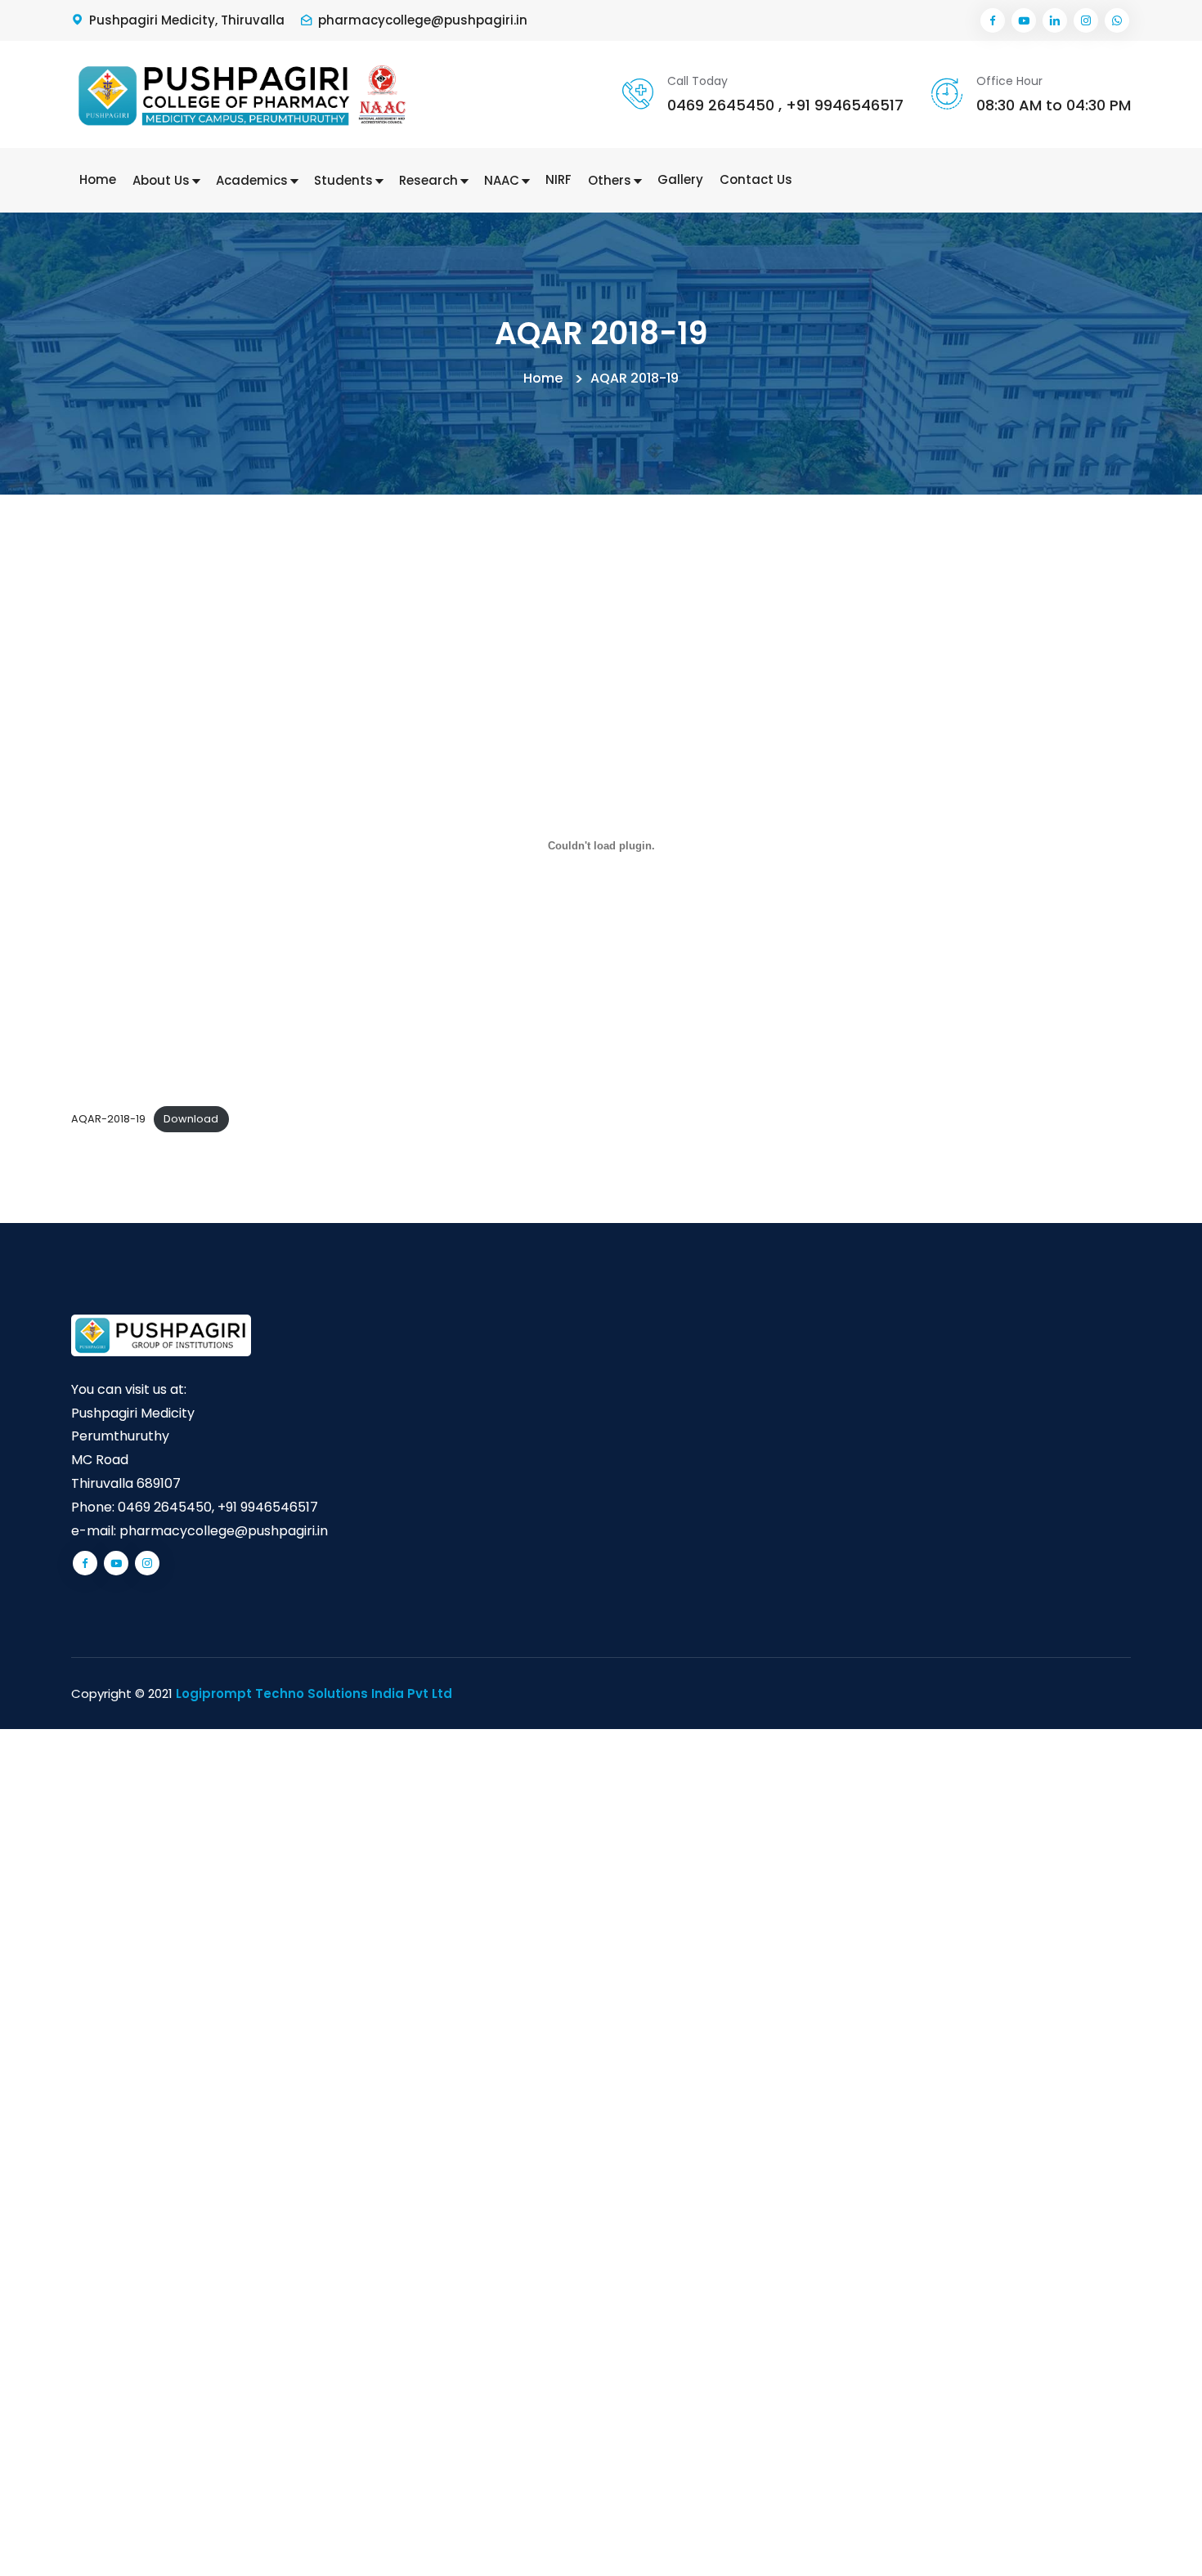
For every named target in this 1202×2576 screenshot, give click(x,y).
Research (430, 180)
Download (191, 1119)
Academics (253, 180)
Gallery (680, 179)
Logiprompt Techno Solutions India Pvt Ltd (314, 1693)
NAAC (503, 180)
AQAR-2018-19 (108, 1119)
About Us (163, 180)
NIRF (558, 179)
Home (98, 179)
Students (345, 180)
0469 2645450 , (724, 105)
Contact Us (756, 179)
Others (611, 180)
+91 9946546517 (845, 105)
